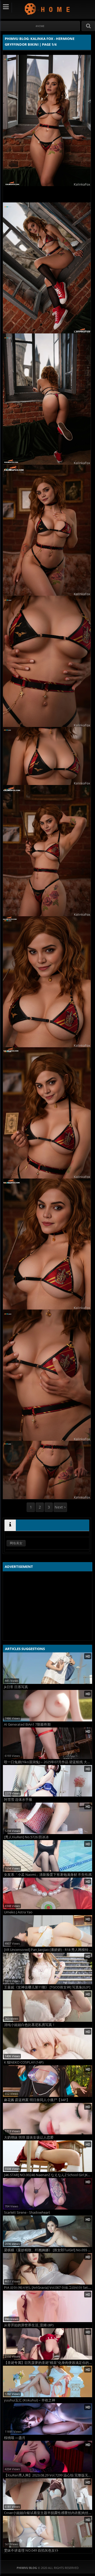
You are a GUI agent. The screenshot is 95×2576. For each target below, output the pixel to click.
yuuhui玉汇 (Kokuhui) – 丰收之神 (30, 2400)
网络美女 (16, 1543)
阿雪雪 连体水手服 (18, 1800)
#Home (40, 26)
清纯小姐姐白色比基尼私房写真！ (30, 2025)
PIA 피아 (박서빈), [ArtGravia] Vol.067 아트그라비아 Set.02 (48, 2288)
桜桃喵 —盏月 (15, 2438)
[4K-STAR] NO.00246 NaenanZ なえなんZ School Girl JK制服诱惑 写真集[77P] (48, 2175)
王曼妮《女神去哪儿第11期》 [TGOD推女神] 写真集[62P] (47, 1987)
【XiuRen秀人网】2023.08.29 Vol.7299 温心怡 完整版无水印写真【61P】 (48, 2475)
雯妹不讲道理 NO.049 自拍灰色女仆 (31, 2550)
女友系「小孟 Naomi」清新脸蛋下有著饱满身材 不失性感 (48, 1875)
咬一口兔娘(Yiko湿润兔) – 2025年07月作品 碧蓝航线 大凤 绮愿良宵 (48, 1762)
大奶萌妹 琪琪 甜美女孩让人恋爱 (29, 2137)
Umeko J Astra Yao (18, 1912)
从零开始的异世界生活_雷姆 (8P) (29, 2325)
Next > (60, 1507)
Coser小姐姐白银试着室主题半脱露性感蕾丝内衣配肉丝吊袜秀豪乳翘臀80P (48, 2513)
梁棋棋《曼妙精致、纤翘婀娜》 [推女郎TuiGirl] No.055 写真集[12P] (48, 2250)
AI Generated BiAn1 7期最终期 (27, 1724)
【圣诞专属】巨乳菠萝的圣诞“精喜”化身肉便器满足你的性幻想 (48, 2363)
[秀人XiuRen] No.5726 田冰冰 (26, 1837)
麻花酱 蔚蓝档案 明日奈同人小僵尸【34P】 (37, 2100)
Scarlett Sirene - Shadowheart (27, 2213)
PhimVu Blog (48, 9)
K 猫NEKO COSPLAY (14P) (24, 2062)
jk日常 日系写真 (16, 1687)
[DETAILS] (10, 1525)
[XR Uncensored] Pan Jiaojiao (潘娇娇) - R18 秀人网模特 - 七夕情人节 (48, 1950)
